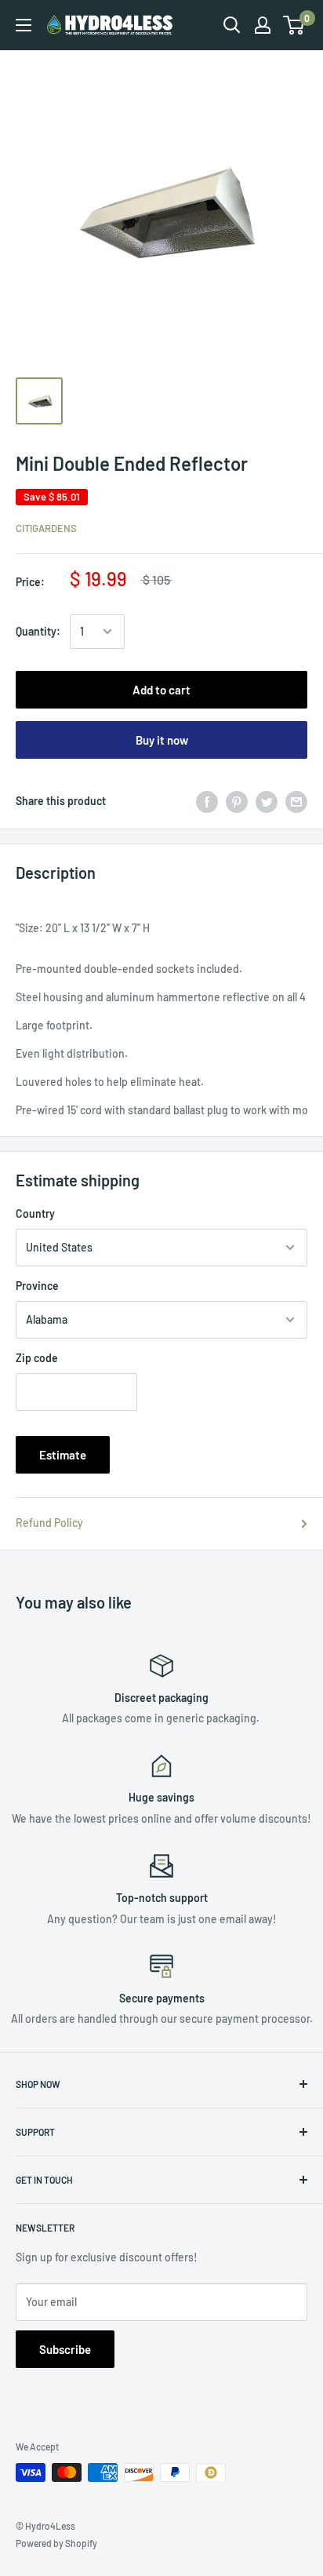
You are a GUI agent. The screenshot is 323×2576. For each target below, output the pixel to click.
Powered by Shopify (56, 2543)
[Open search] (232, 25)
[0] (294, 25)
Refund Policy (49, 1523)
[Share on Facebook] (207, 801)
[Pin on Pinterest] (237, 801)
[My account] (263, 25)
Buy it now (162, 740)
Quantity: (38, 631)
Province (37, 1286)
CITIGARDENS (46, 528)
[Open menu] (24, 25)
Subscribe (65, 2349)
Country (35, 1213)
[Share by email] (296, 801)
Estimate (63, 1455)
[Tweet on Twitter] (267, 801)
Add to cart (161, 690)
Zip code (37, 1358)
